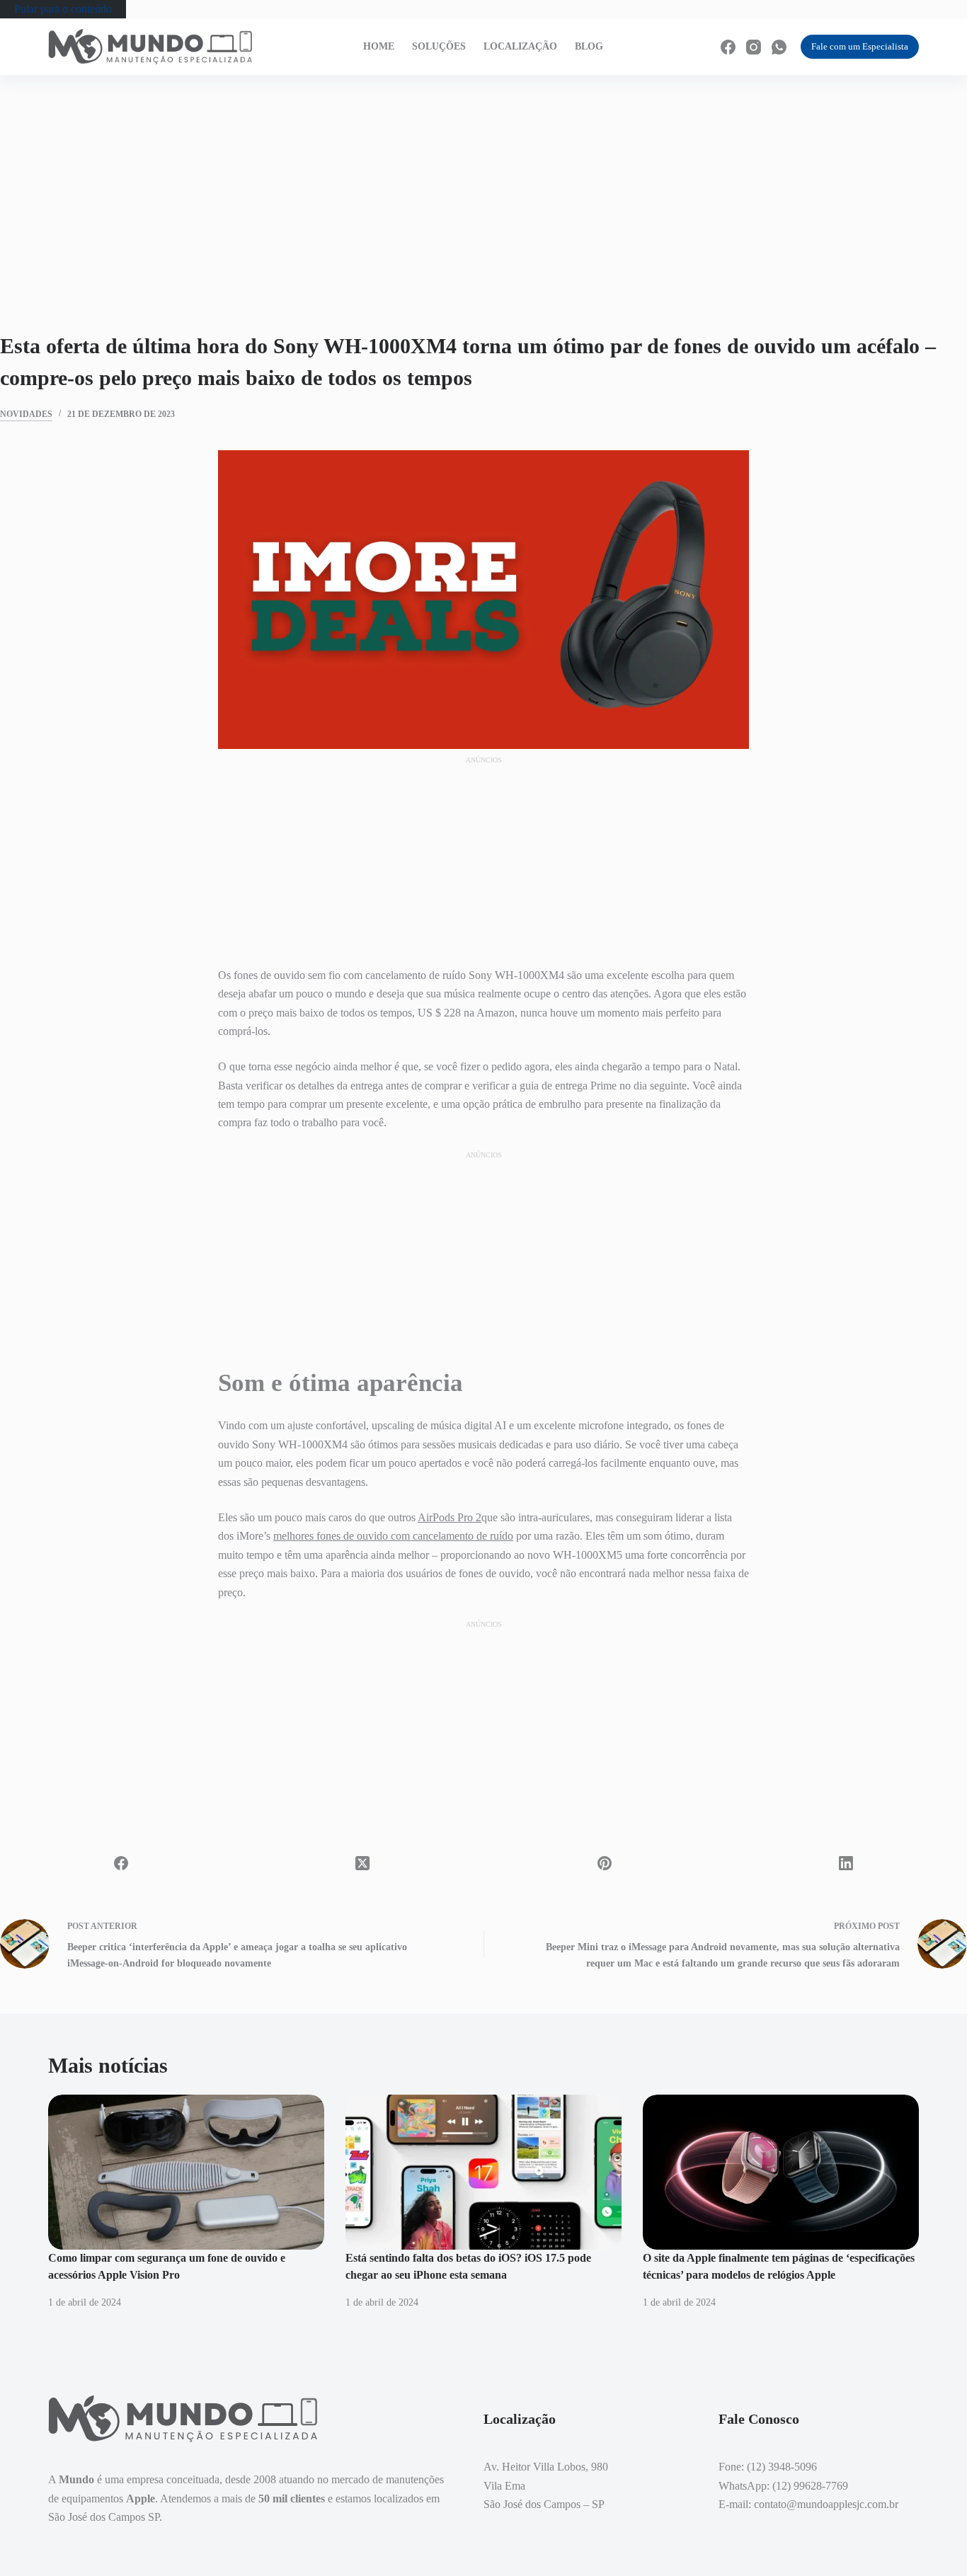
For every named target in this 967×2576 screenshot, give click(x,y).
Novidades (26, 414)
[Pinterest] (605, 1863)
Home (379, 46)
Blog (589, 46)
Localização (520, 46)
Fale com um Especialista (860, 46)
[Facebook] (728, 47)
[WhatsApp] (779, 47)
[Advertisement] (483, 181)
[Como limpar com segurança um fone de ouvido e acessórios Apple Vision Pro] (186, 2172)
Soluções (439, 46)
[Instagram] (754, 47)
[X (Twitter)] (363, 1863)
